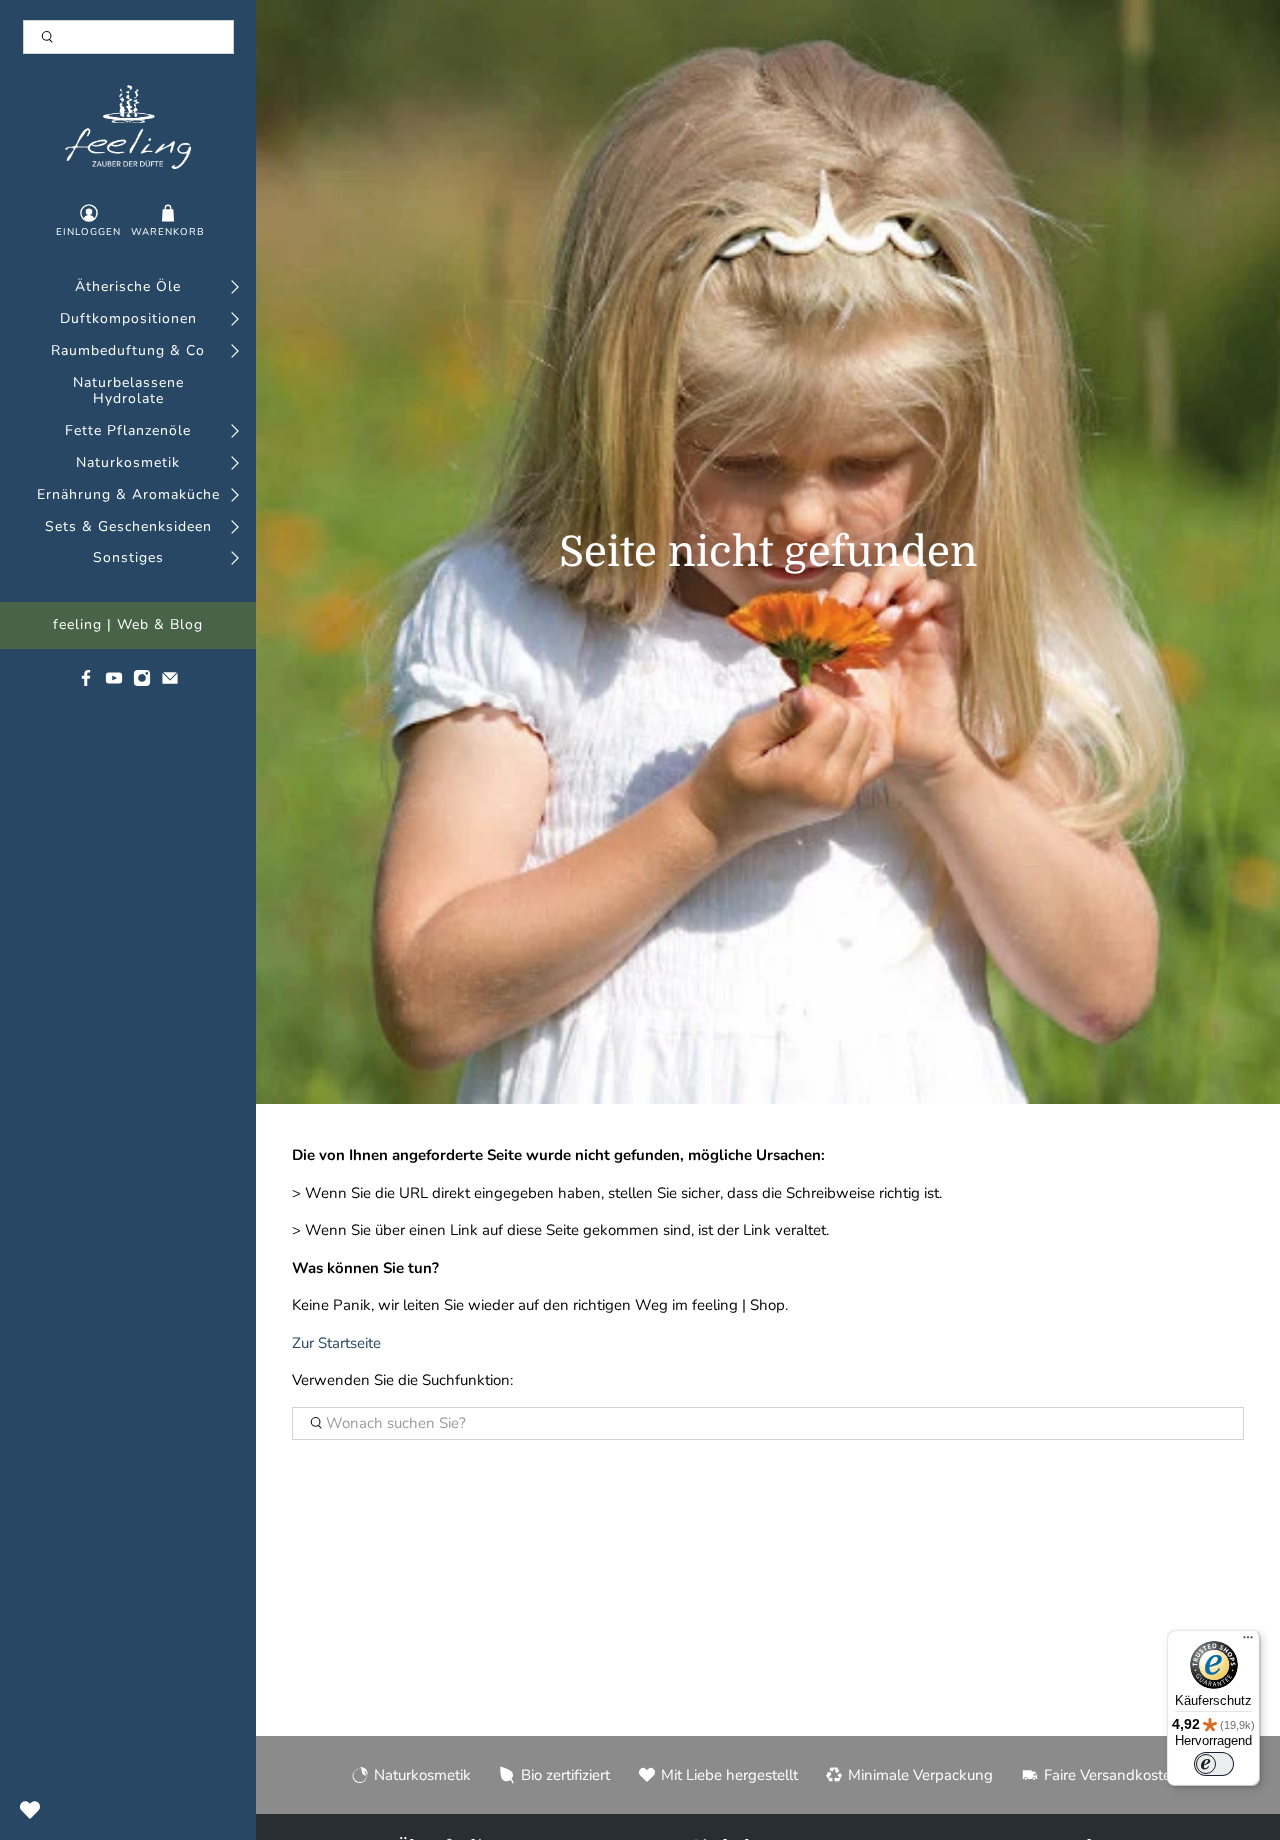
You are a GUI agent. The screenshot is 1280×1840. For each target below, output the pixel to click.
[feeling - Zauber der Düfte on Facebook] (86, 682)
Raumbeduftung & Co (128, 351)
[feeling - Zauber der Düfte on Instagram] (142, 682)
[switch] (1214, 1764)
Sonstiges (128, 558)
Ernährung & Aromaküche (128, 495)
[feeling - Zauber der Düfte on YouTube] (114, 682)
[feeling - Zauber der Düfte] (128, 127)
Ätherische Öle (128, 287)
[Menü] (1248, 1642)
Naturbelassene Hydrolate (128, 392)
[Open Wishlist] (30, 1810)
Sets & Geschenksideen (128, 527)
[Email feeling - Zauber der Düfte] (170, 682)
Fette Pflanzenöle (128, 431)
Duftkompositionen (128, 319)
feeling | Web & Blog (128, 625)
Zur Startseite (336, 1343)
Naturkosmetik (128, 463)
